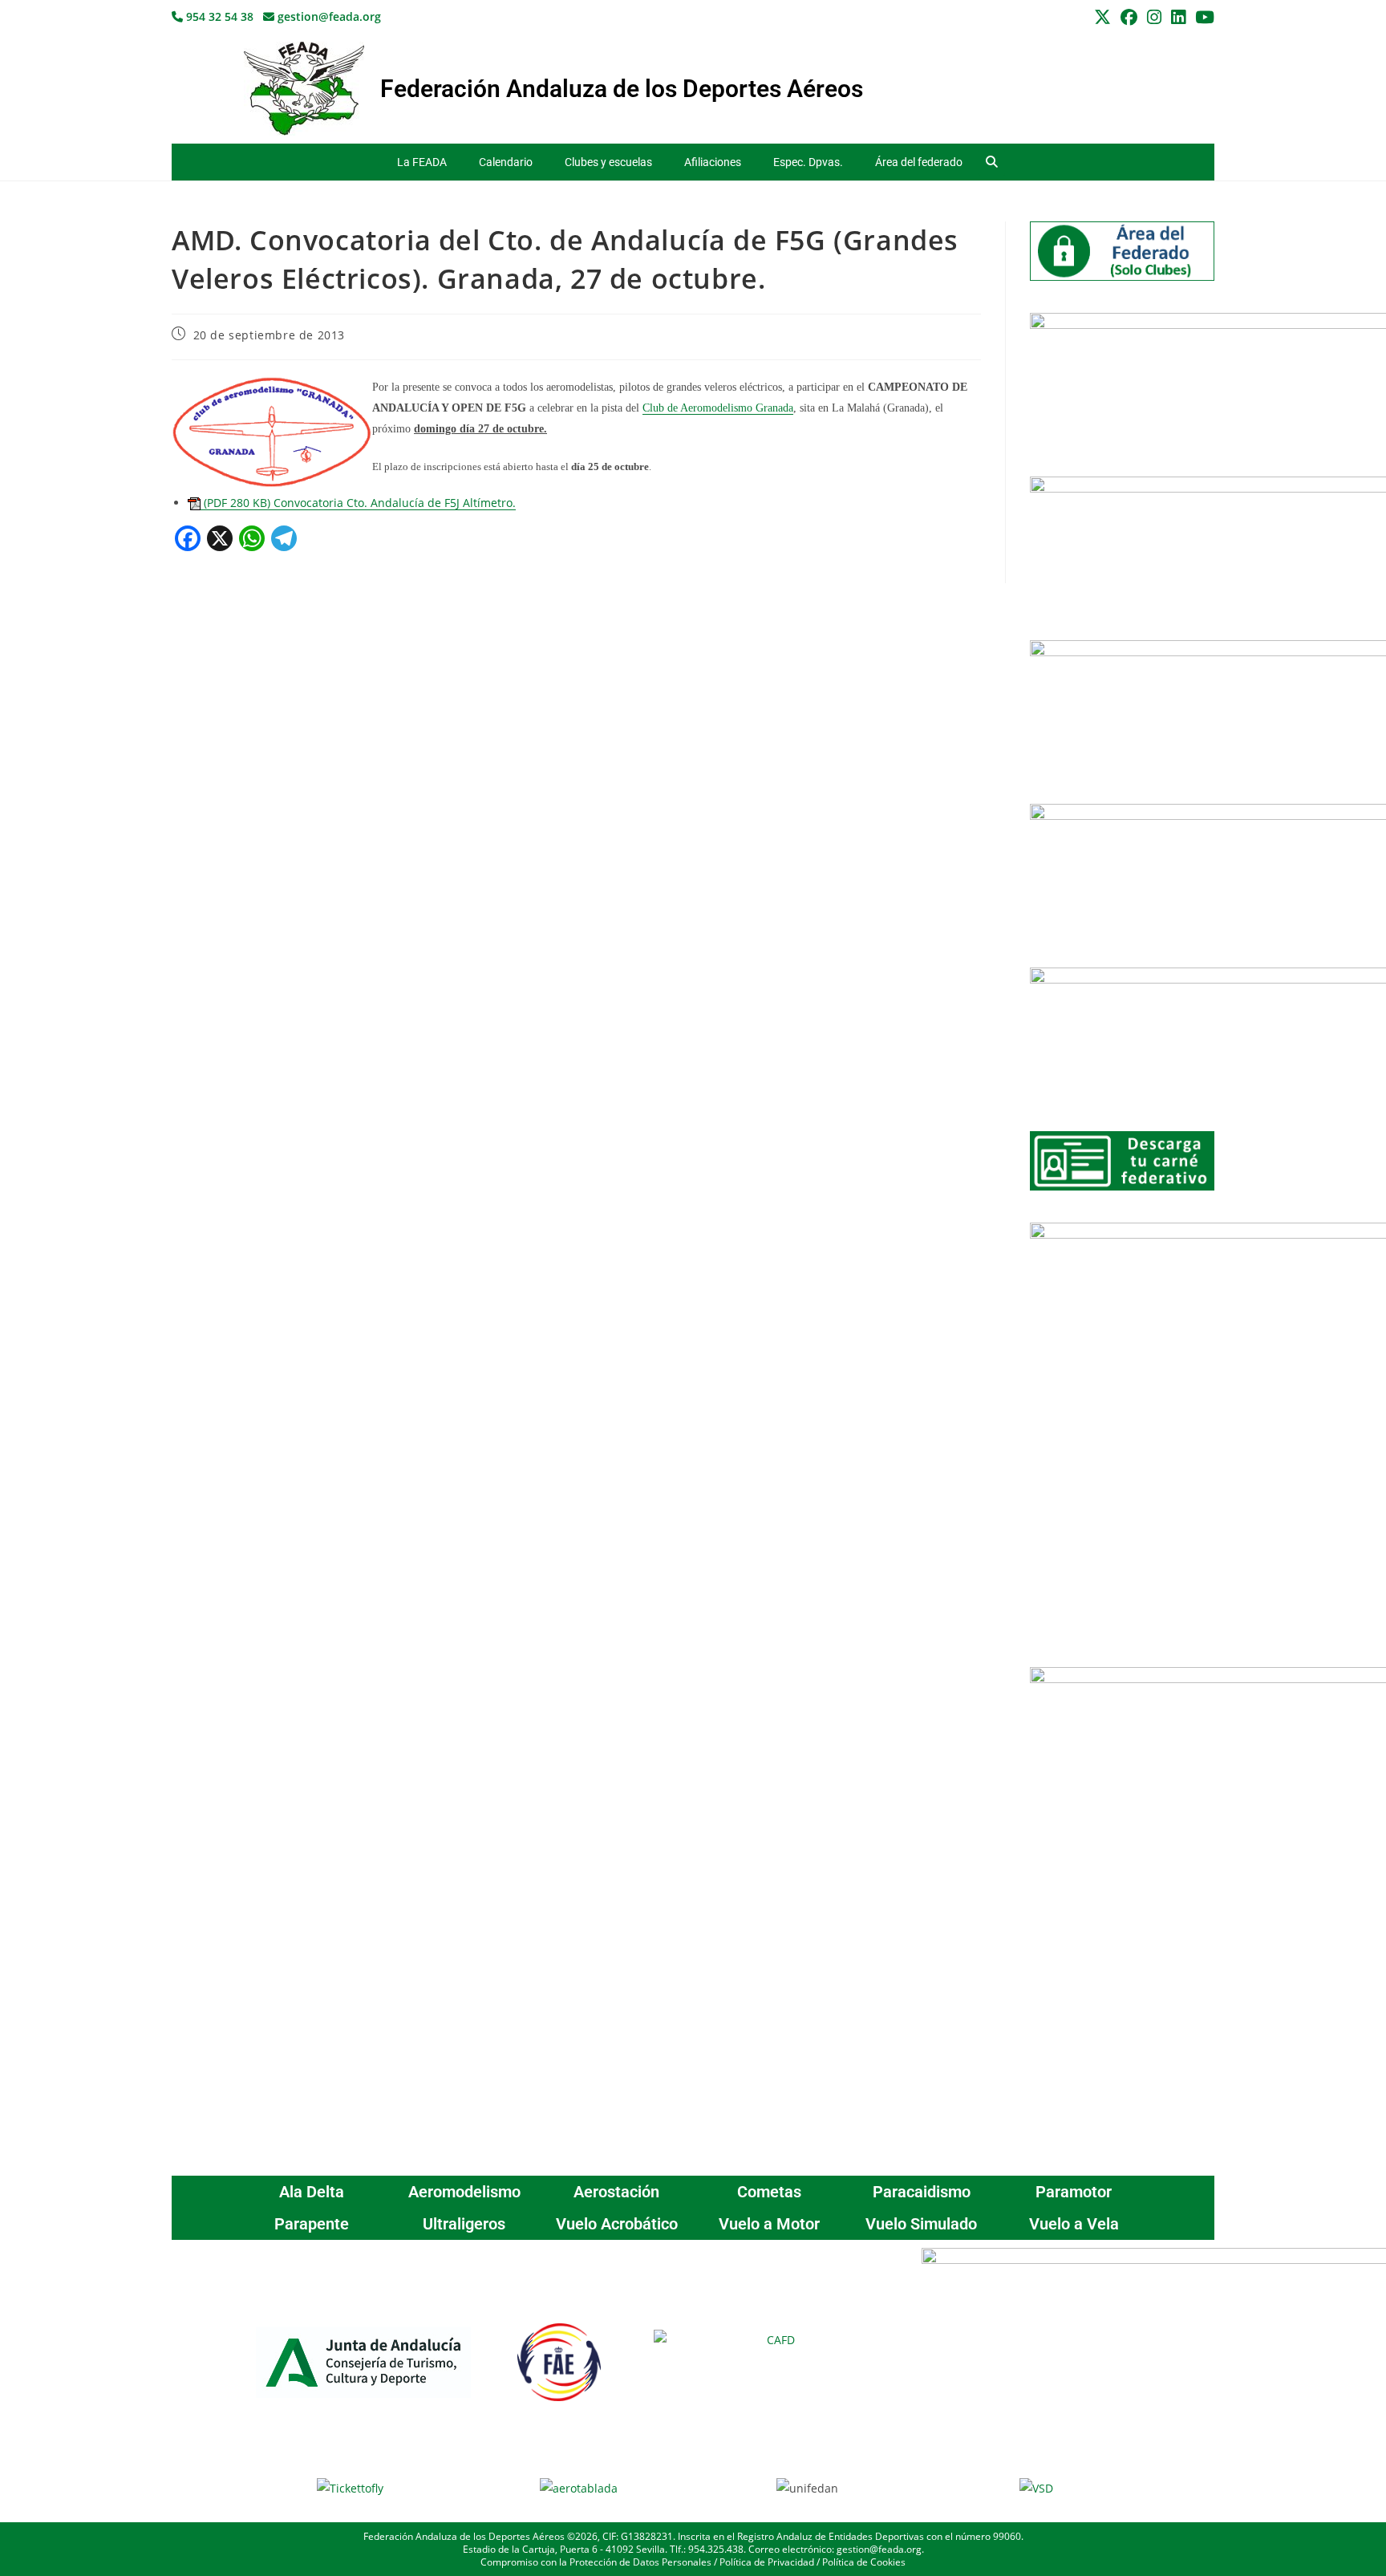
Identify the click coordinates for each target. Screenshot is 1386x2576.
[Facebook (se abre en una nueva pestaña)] (1129, 17)
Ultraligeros (464, 2224)
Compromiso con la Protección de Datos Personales (596, 2562)
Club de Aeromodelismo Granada (718, 408)
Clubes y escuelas (608, 162)
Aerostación (616, 2192)
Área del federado (919, 162)
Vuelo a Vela (1074, 2224)
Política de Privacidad (767, 2562)
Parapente (312, 2224)
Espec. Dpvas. (808, 162)
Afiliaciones (713, 162)
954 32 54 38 (218, 16)
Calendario (506, 162)
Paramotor (1074, 2192)
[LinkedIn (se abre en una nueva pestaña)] (1178, 17)
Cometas (769, 2192)
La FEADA (422, 162)
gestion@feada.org (328, 16)
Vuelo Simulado (921, 2224)
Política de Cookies (864, 2562)
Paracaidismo (922, 2192)
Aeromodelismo (464, 2192)
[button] (992, 162)
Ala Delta (312, 2192)
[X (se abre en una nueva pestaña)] (1102, 17)
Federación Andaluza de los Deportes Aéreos (622, 89)
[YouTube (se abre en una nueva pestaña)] (1202, 17)
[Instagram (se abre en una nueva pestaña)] (1154, 17)
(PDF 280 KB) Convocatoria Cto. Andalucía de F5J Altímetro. (358, 503)
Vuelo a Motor (769, 2224)
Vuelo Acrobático (617, 2224)
